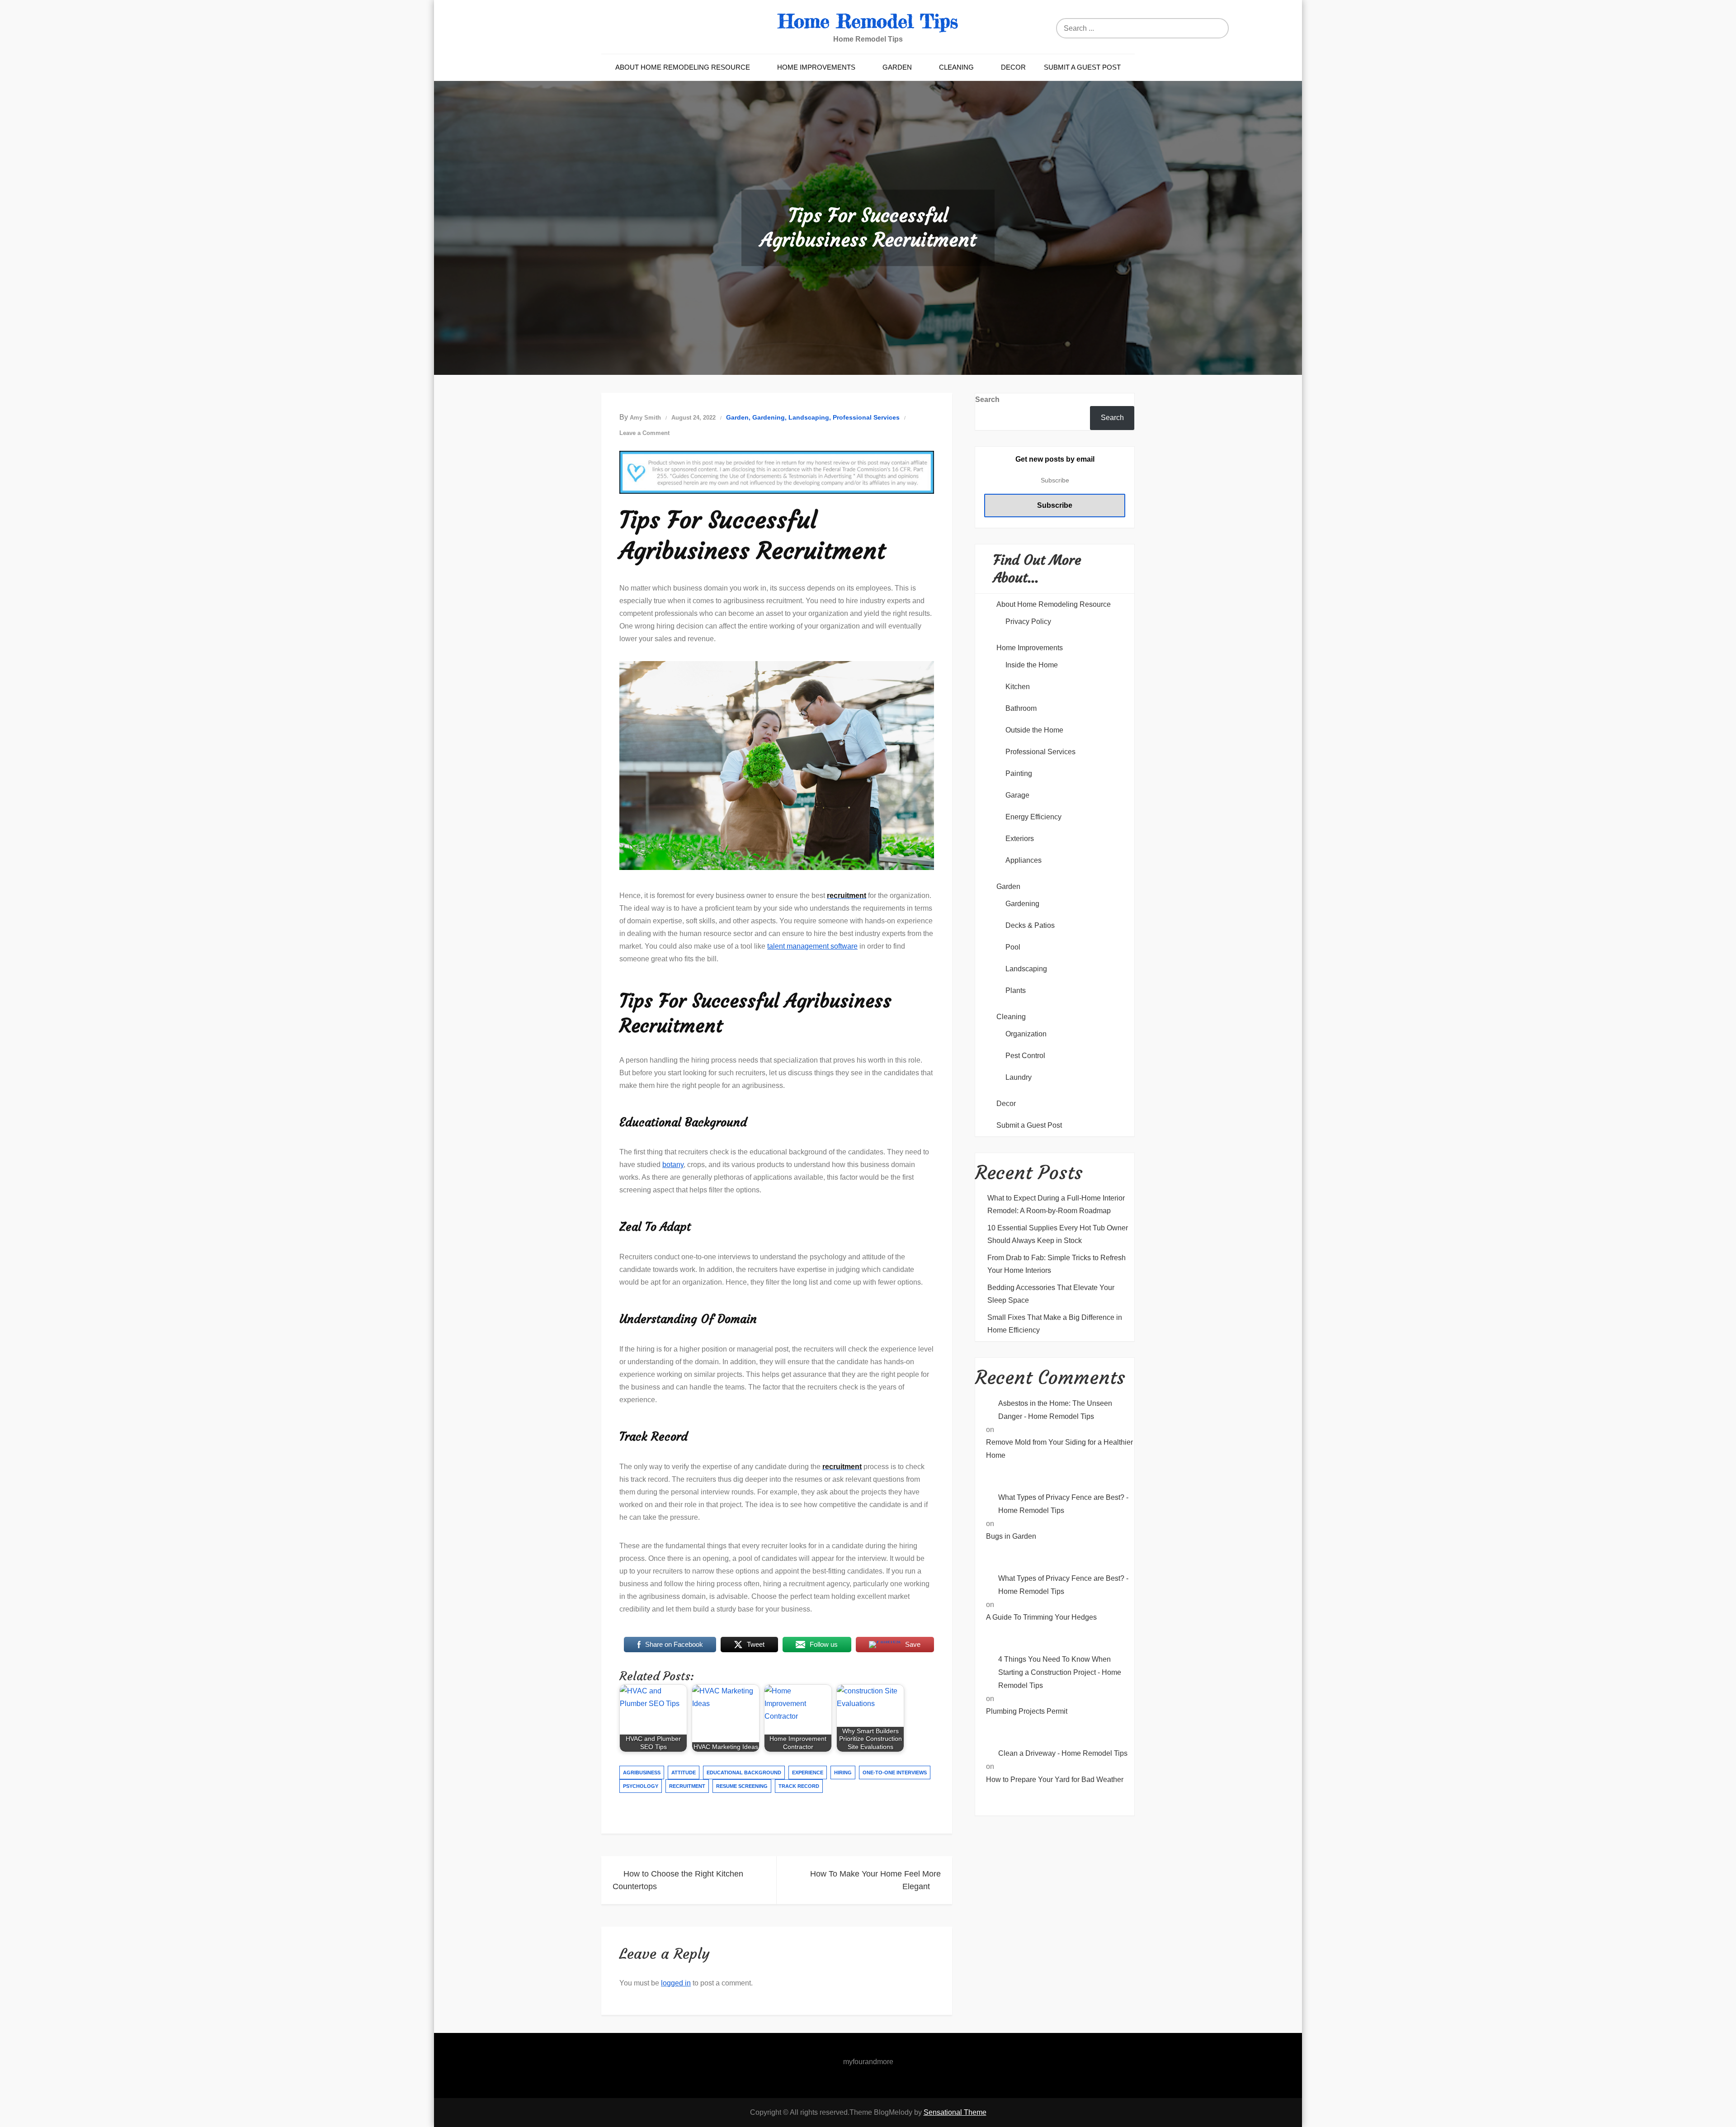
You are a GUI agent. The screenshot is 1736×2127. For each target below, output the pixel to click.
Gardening (769, 417)
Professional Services (866, 417)
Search (987, 399)
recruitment (687, 1786)
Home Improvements (816, 67)
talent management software (812, 946)
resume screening (742, 1786)
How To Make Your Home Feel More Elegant (875, 1880)
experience (808, 1772)
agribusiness (642, 1772)
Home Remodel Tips (868, 21)
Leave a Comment (644, 433)
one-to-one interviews (895, 1772)
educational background (744, 1772)
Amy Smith (645, 418)
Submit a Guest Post (1082, 67)
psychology (641, 1786)
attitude (684, 1772)
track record (799, 1786)
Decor (1013, 67)
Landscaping (809, 417)
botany (673, 1165)
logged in (676, 1983)
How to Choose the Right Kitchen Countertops (678, 1880)
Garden (897, 67)
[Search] (1232, 28)
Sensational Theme (955, 2112)
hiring (843, 1772)
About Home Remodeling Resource (683, 67)
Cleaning (956, 67)
